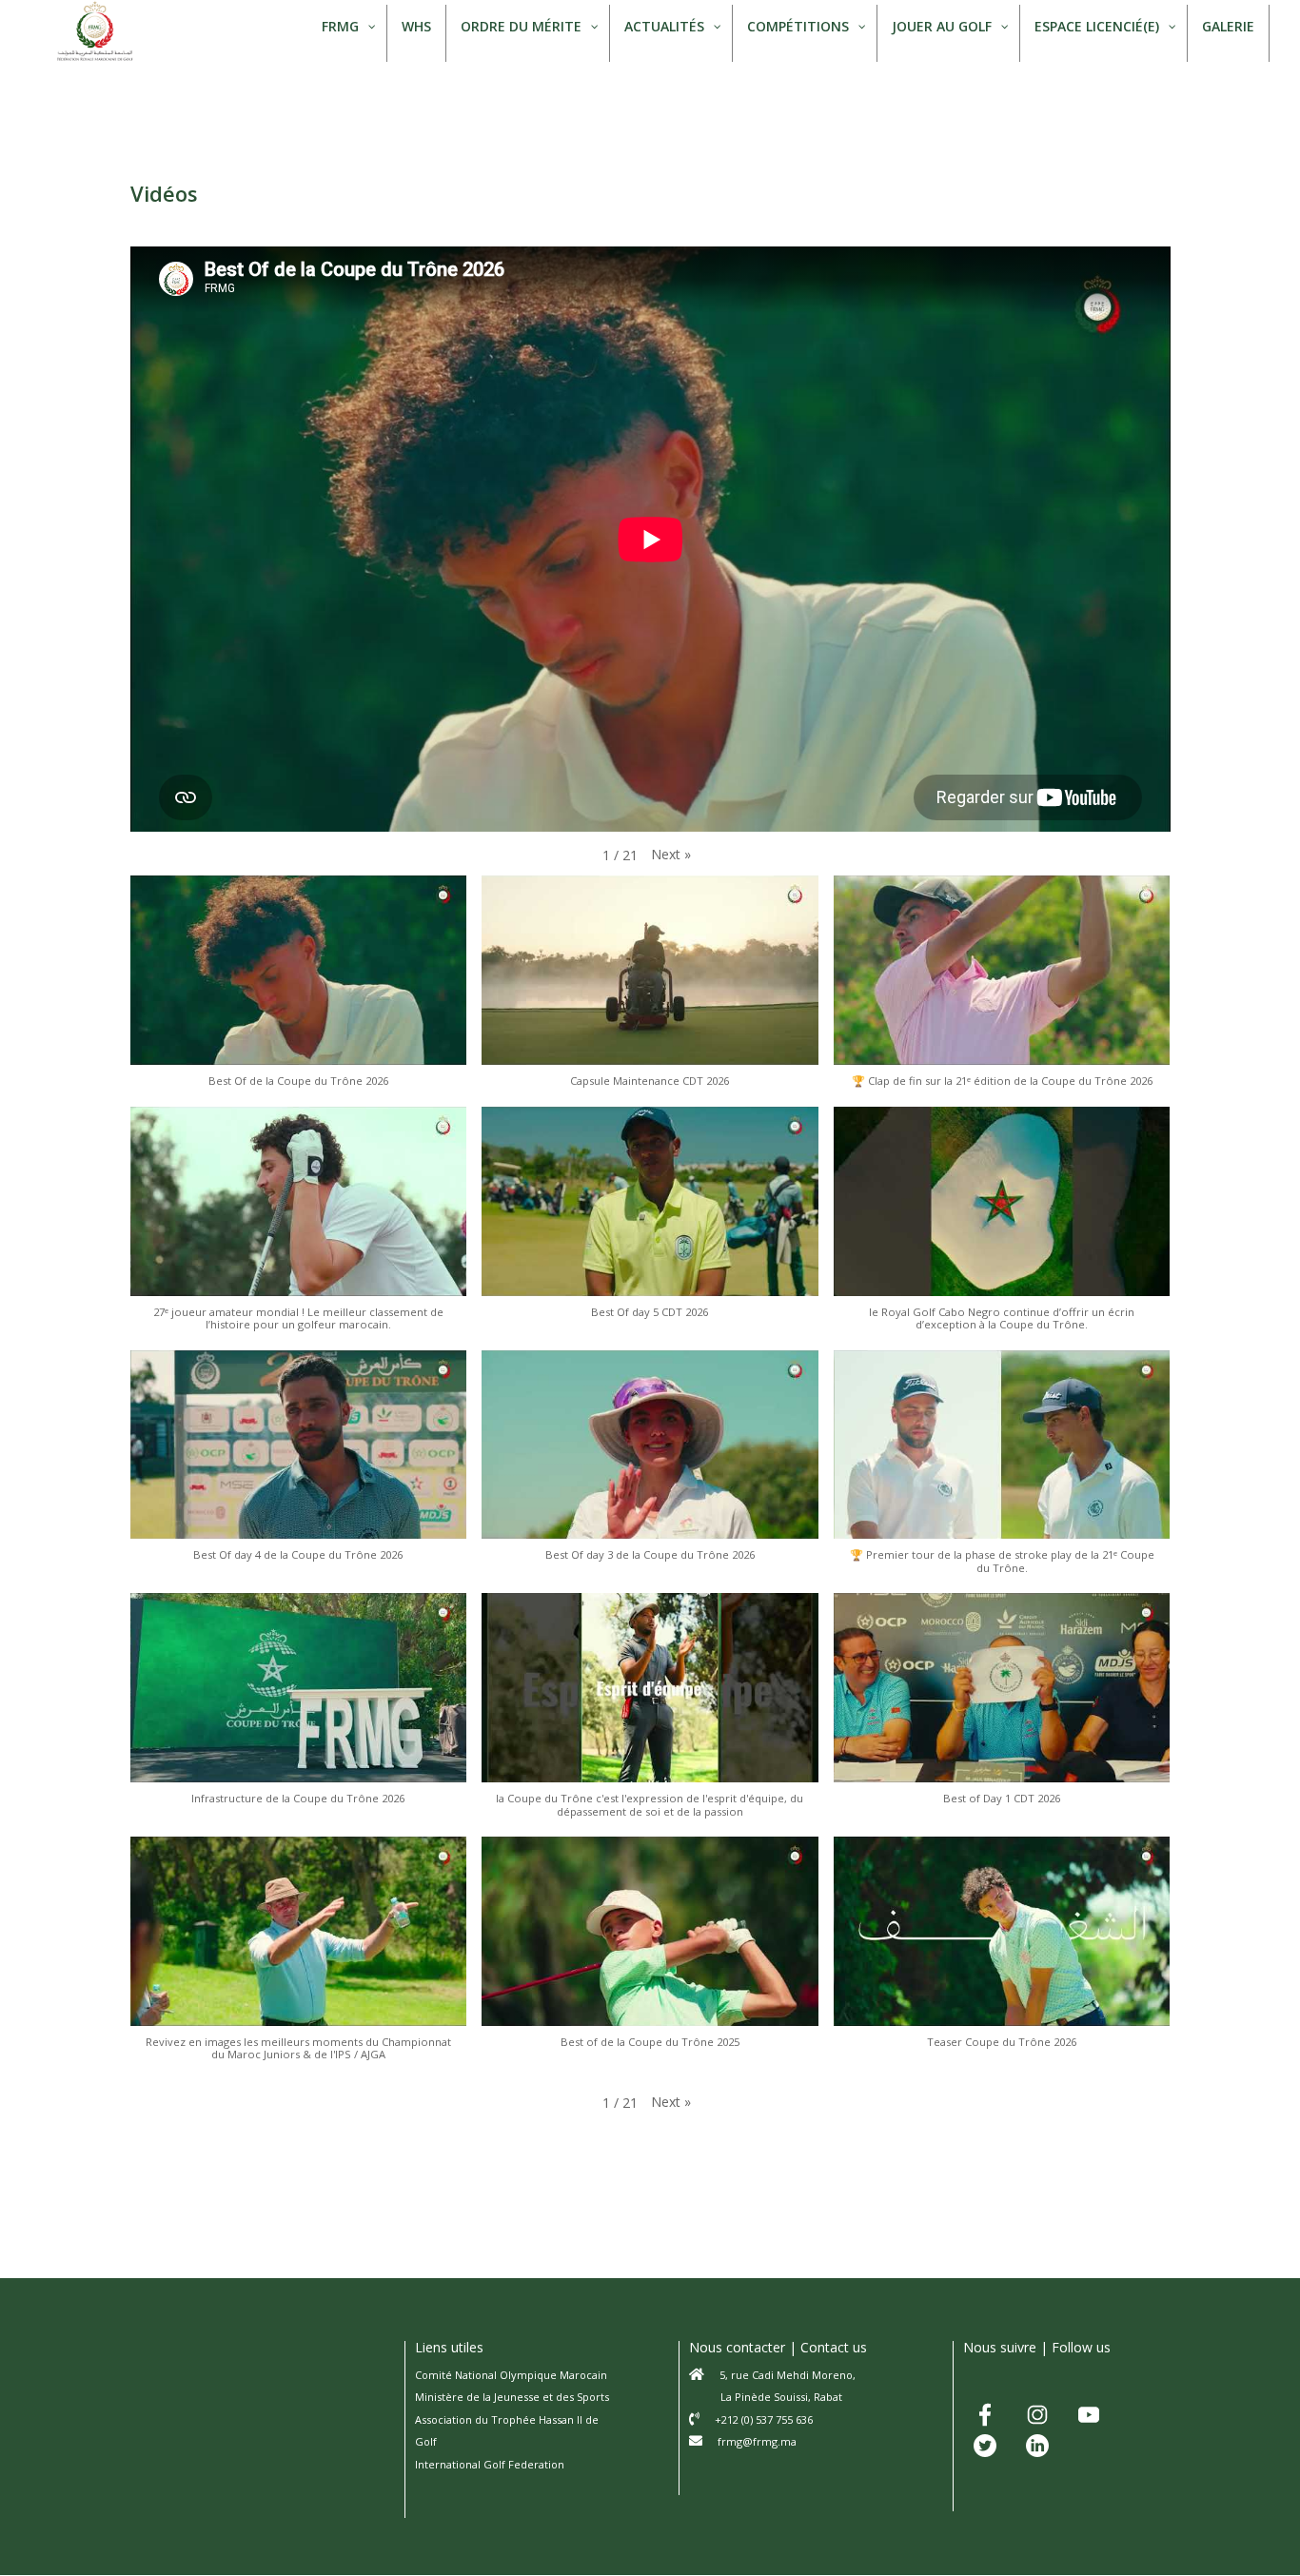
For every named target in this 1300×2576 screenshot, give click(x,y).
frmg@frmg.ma (757, 2441)
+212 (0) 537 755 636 (764, 2419)
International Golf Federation (490, 2464)
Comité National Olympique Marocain (511, 2375)
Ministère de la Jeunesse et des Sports (512, 2397)
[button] (671, 855)
